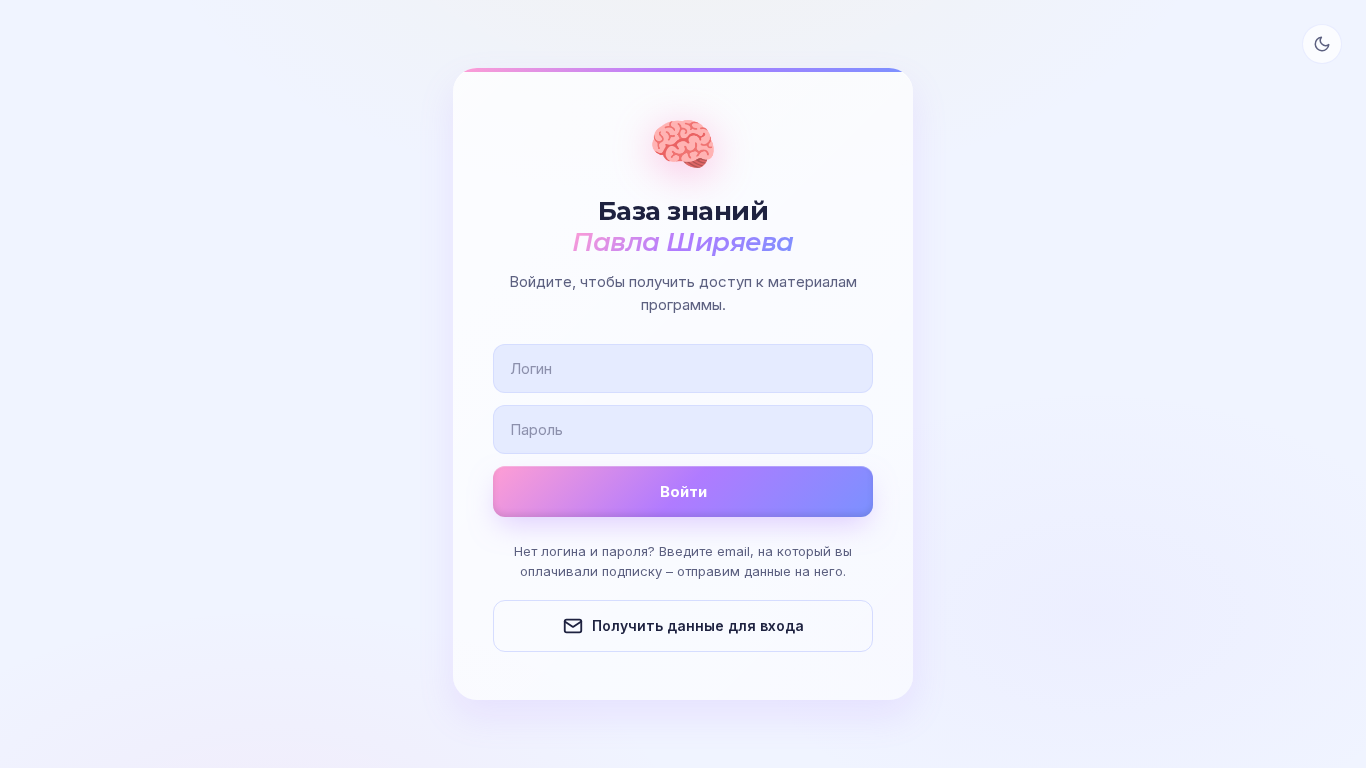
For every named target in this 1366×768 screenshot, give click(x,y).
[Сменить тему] (1322, 44)
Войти (683, 491)
